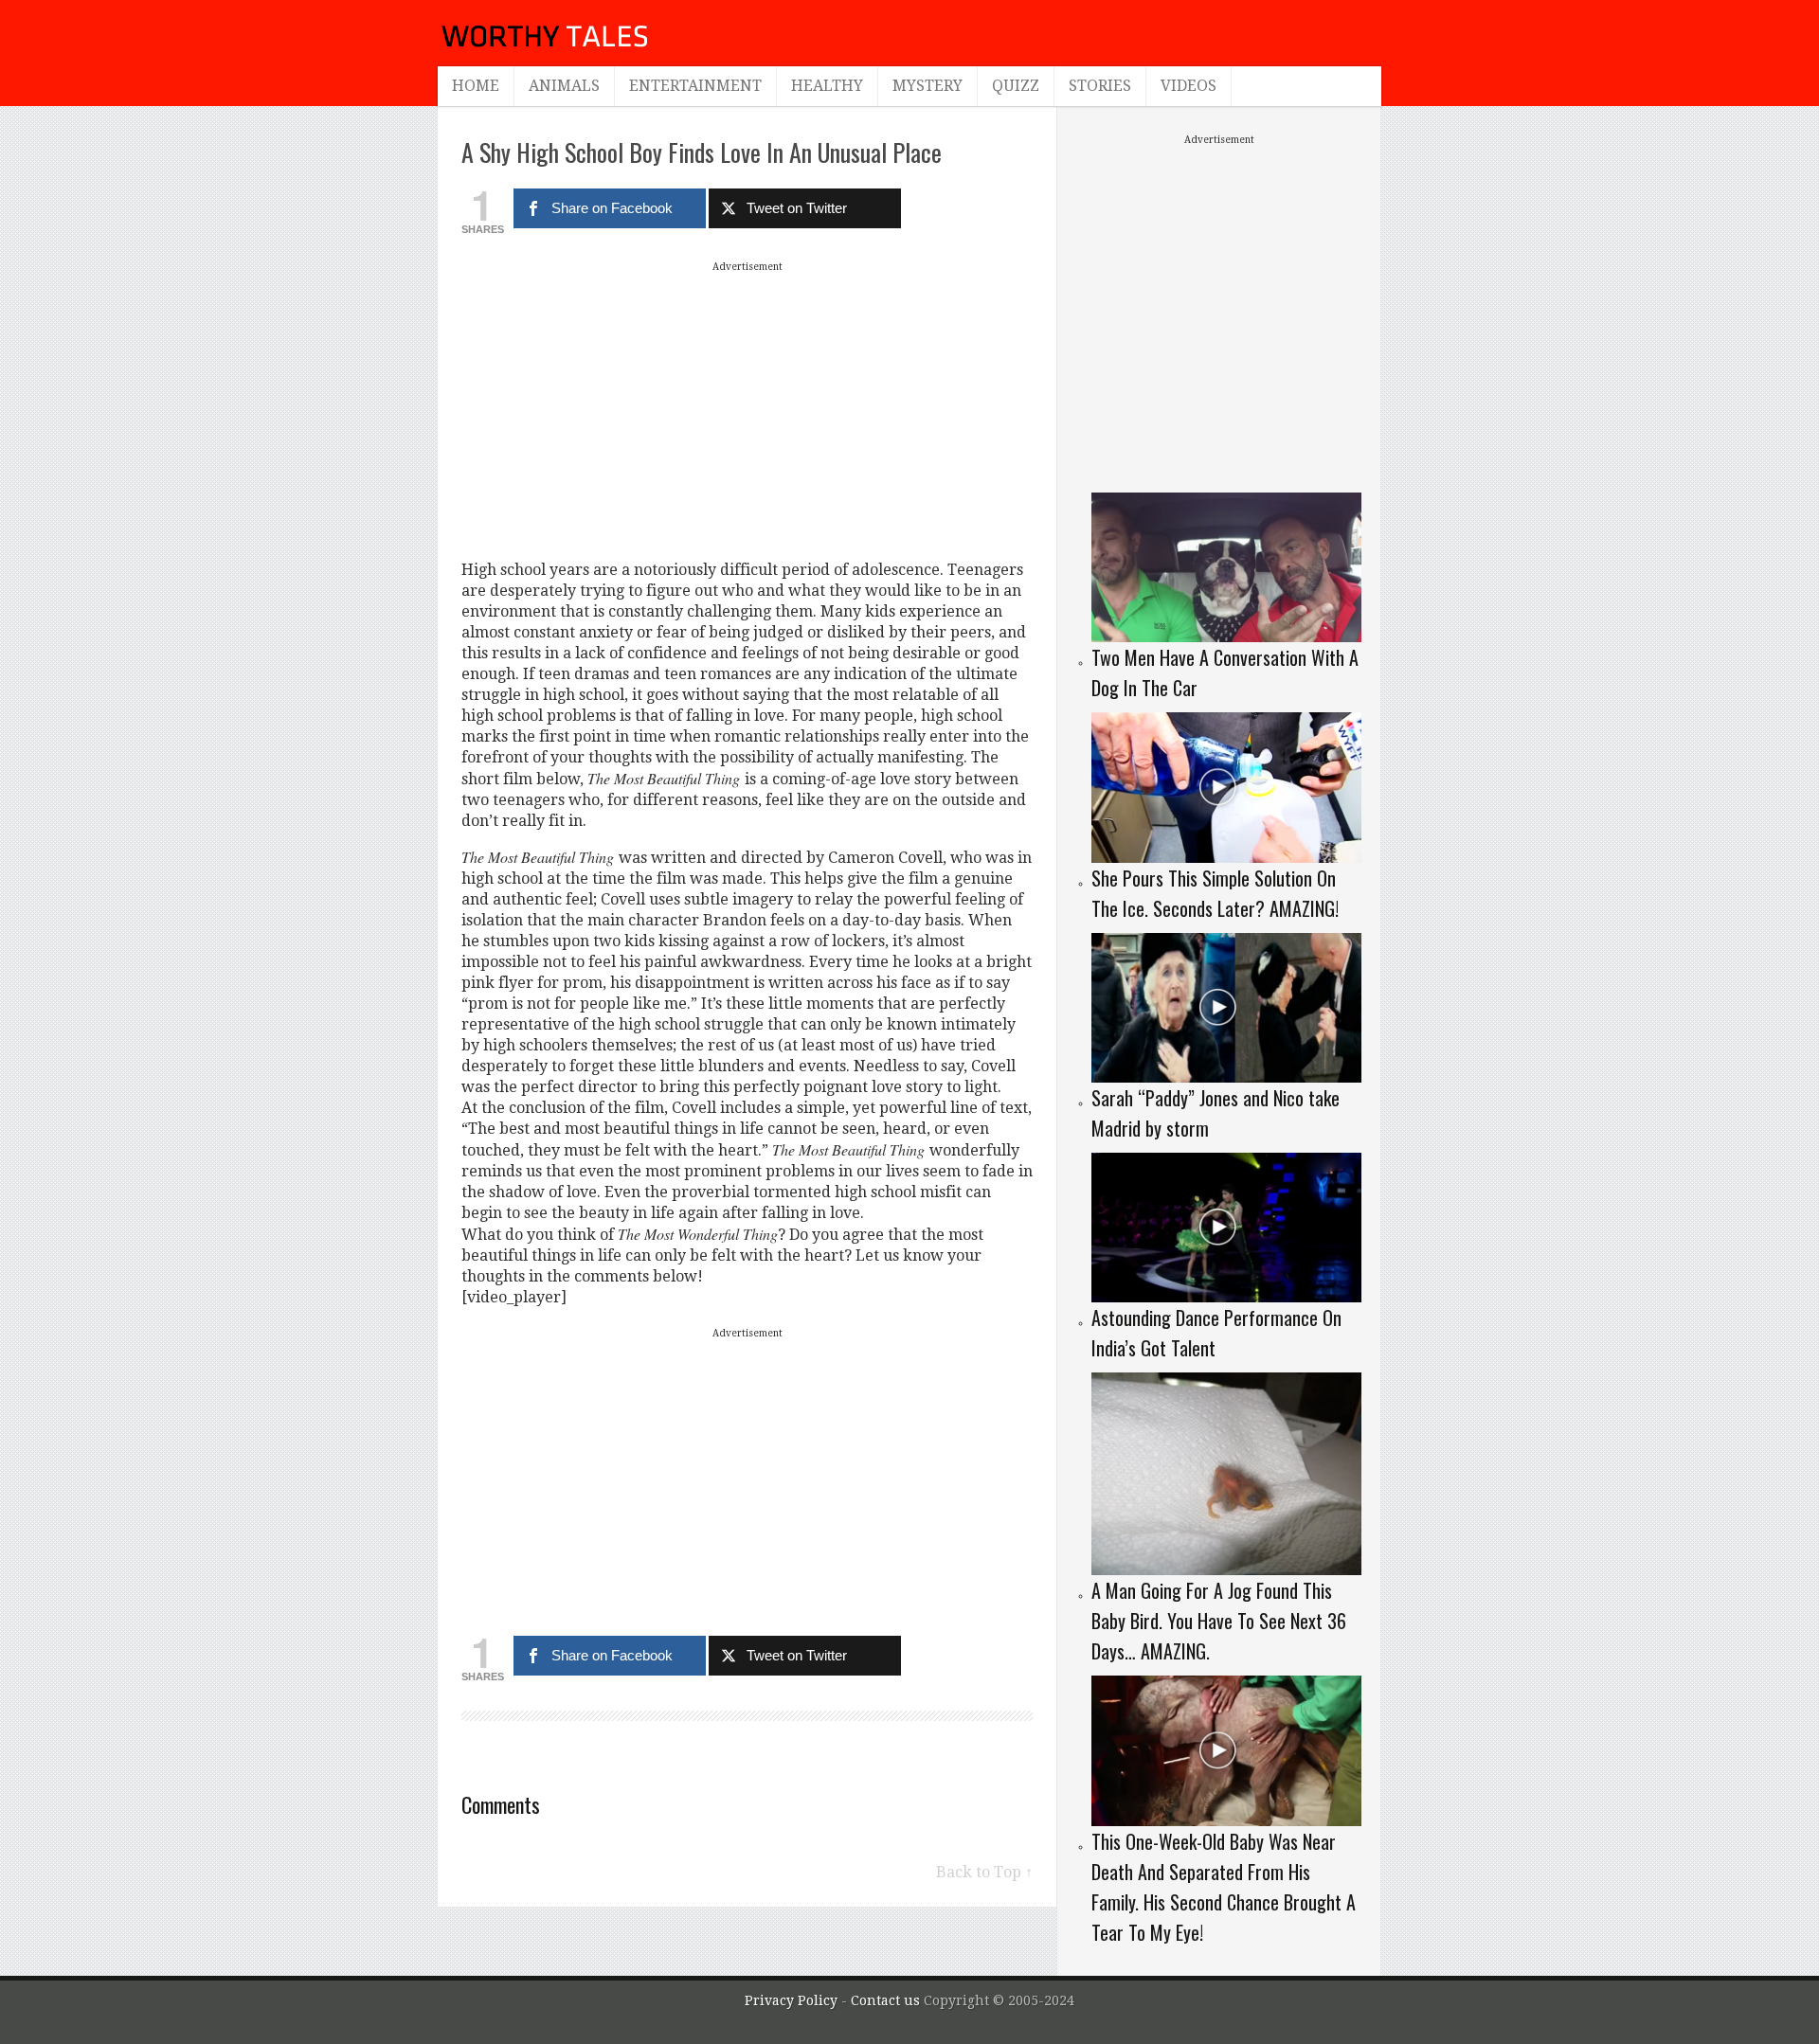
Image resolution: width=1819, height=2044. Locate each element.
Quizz (1016, 86)
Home (476, 86)
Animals (564, 86)
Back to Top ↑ (984, 1872)
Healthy (827, 86)
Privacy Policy (791, 2000)
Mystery (928, 86)
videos (1189, 86)
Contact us (887, 2000)
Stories (1100, 86)
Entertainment (695, 86)
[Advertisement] (747, 410)
